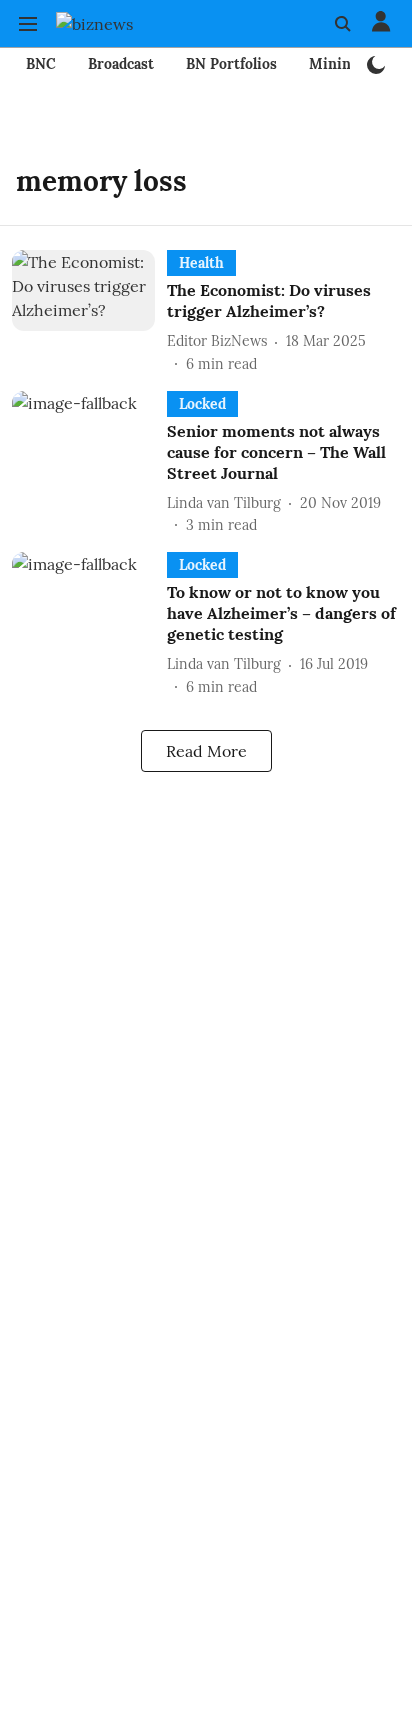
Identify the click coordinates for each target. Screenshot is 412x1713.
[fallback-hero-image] (89, 312)
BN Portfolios (231, 64)
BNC (41, 64)
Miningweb (347, 64)
